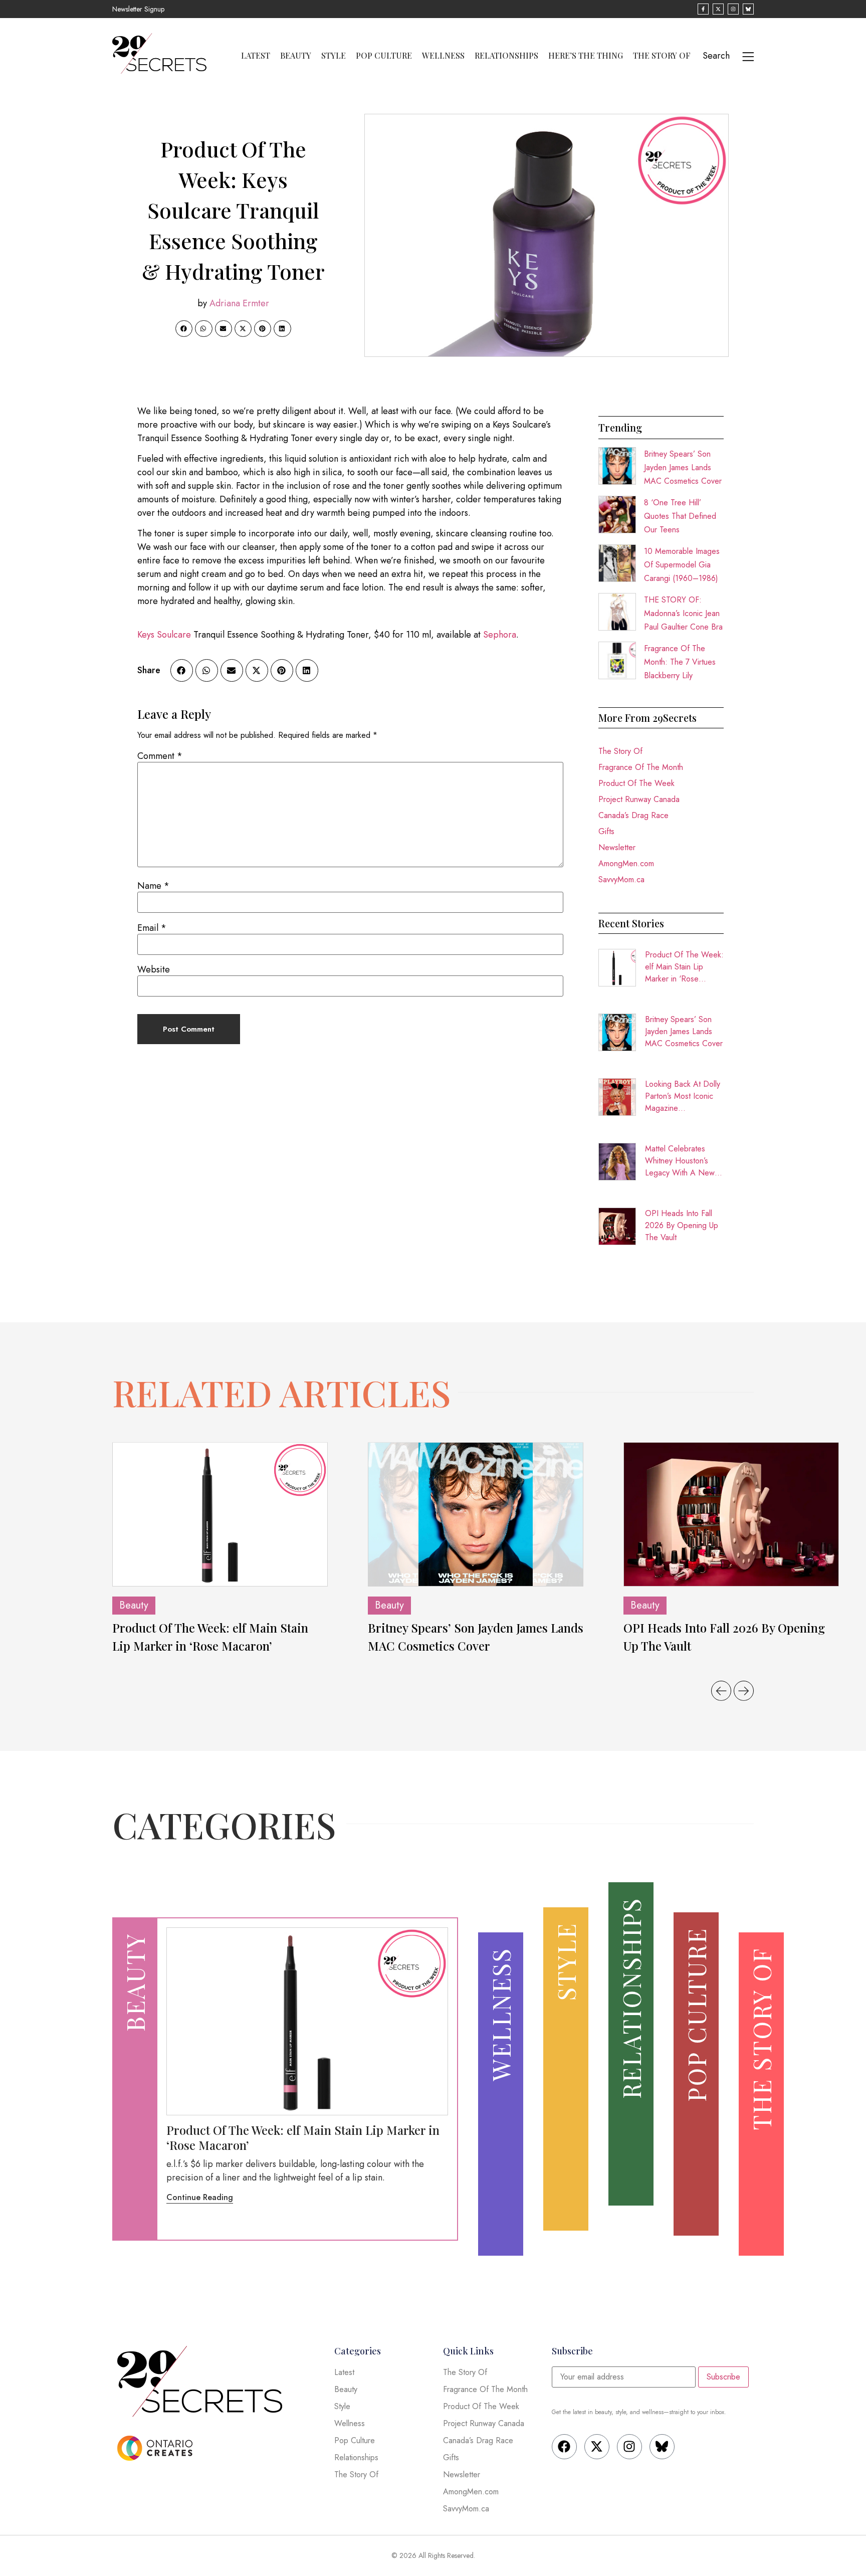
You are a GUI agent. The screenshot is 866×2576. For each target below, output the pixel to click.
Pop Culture (384, 56)
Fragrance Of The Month (641, 767)
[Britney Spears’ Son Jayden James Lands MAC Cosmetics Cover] (476, 1514)
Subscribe (723, 2377)
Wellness (443, 56)
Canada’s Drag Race (633, 815)
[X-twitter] (597, 2447)
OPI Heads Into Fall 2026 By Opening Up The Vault (682, 1225)
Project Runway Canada (639, 799)
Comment (160, 756)
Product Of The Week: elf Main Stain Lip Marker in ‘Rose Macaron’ (684, 967)
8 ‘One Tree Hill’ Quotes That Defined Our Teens (680, 516)
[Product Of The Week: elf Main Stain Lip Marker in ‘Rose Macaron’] (220, 1514)
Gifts (606, 831)
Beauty (296, 56)
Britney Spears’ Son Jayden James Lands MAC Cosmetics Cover (683, 467)
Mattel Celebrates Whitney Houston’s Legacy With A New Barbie (680, 1161)
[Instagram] (629, 2447)
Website (154, 969)
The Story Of (662, 56)
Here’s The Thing (586, 56)
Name (153, 886)
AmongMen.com (626, 863)
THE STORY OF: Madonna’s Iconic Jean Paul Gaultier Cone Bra (683, 613)
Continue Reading (200, 2197)
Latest (256, 56)
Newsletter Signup (138, 9)
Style (334, 56)
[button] (184, 329)
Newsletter (617, 847)
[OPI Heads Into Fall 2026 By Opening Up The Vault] (731, 1514)
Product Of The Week (636, 783)
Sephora (500, 635)
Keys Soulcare (164, 635)
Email (152, 928)
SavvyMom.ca (621, 879)
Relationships (506, 56)
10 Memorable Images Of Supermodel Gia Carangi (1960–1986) (682, 565)
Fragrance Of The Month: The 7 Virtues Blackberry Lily (680, 662)
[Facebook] (564, 2447)
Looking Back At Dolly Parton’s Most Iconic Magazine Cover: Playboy (683, 1096)
